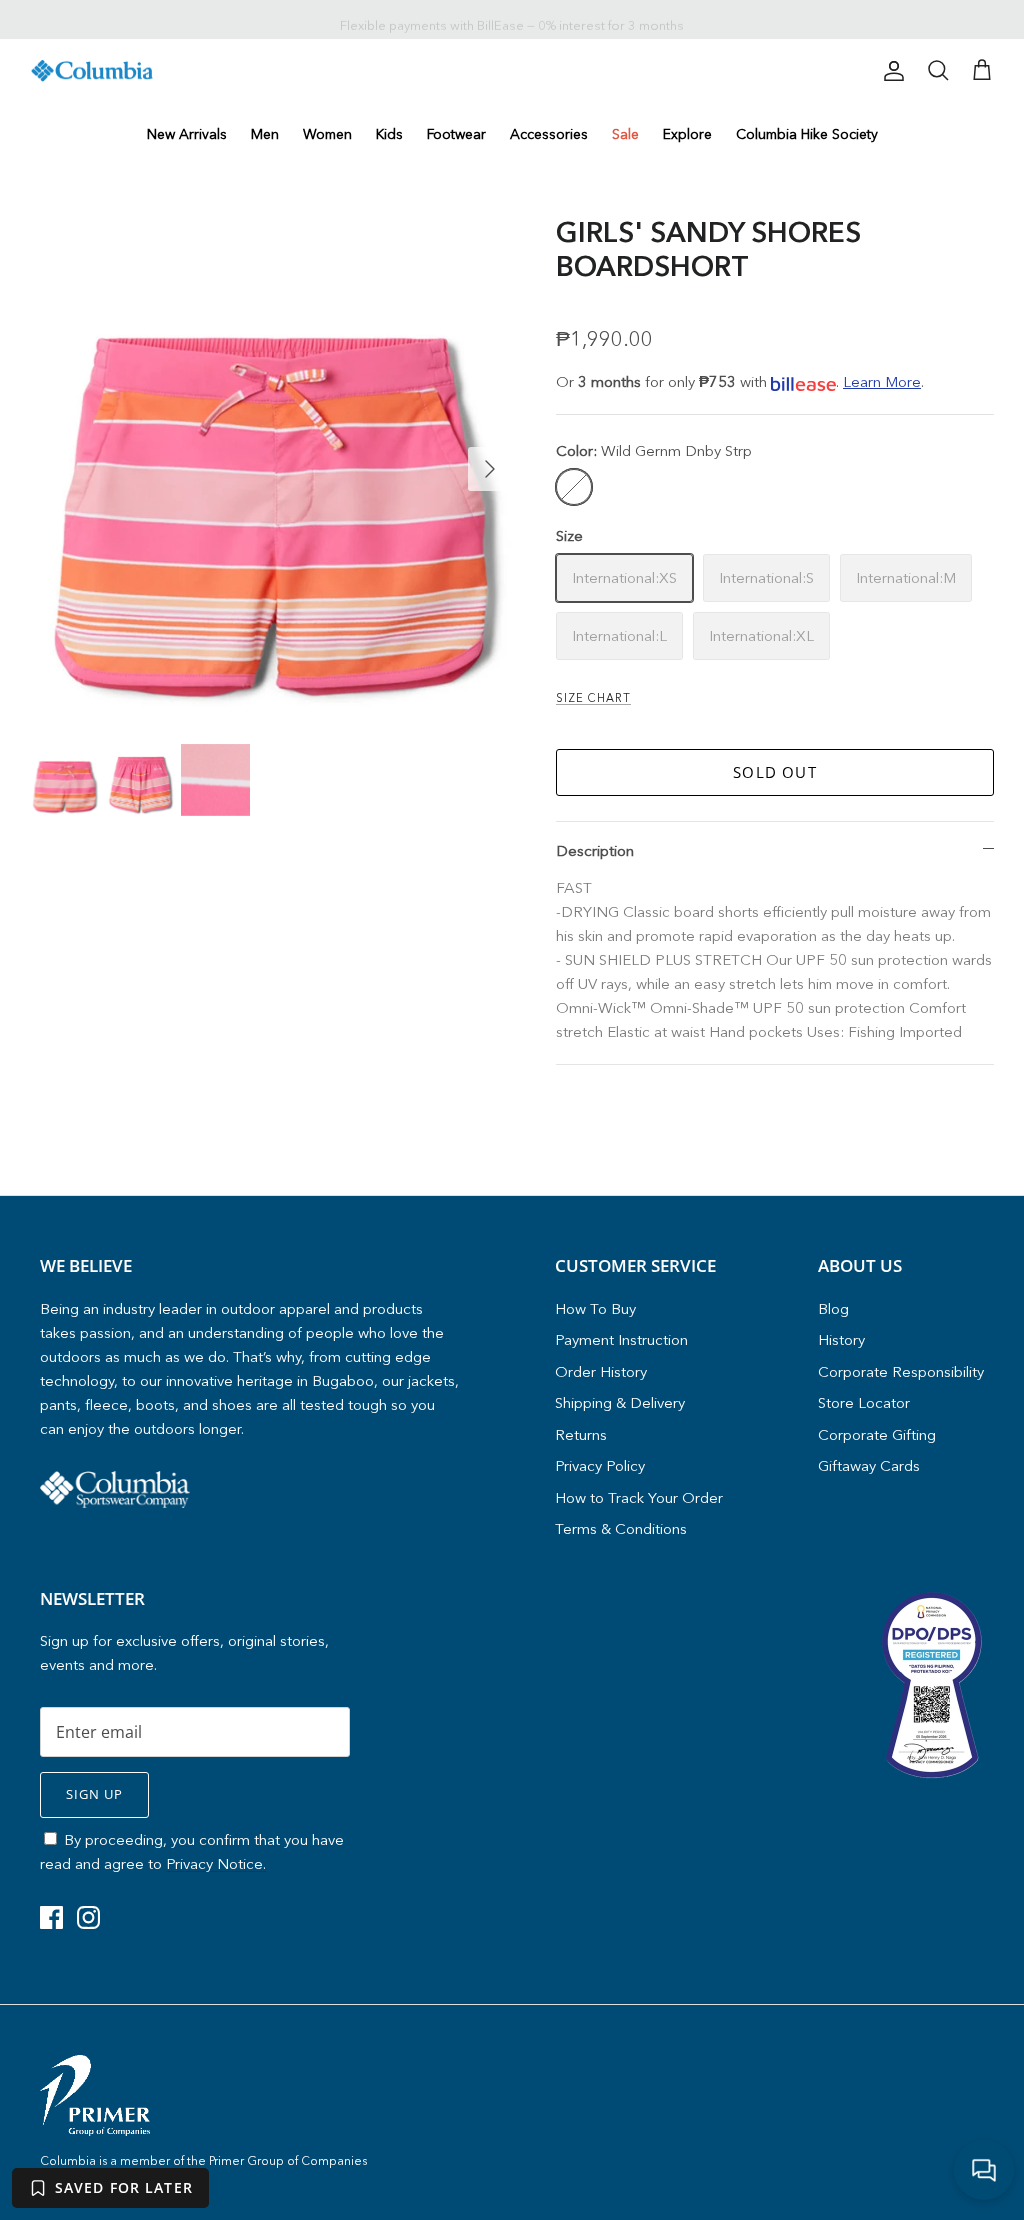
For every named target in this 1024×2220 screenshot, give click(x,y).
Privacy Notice (749, 1175)
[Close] (887, 924)
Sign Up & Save (692, 1217)
